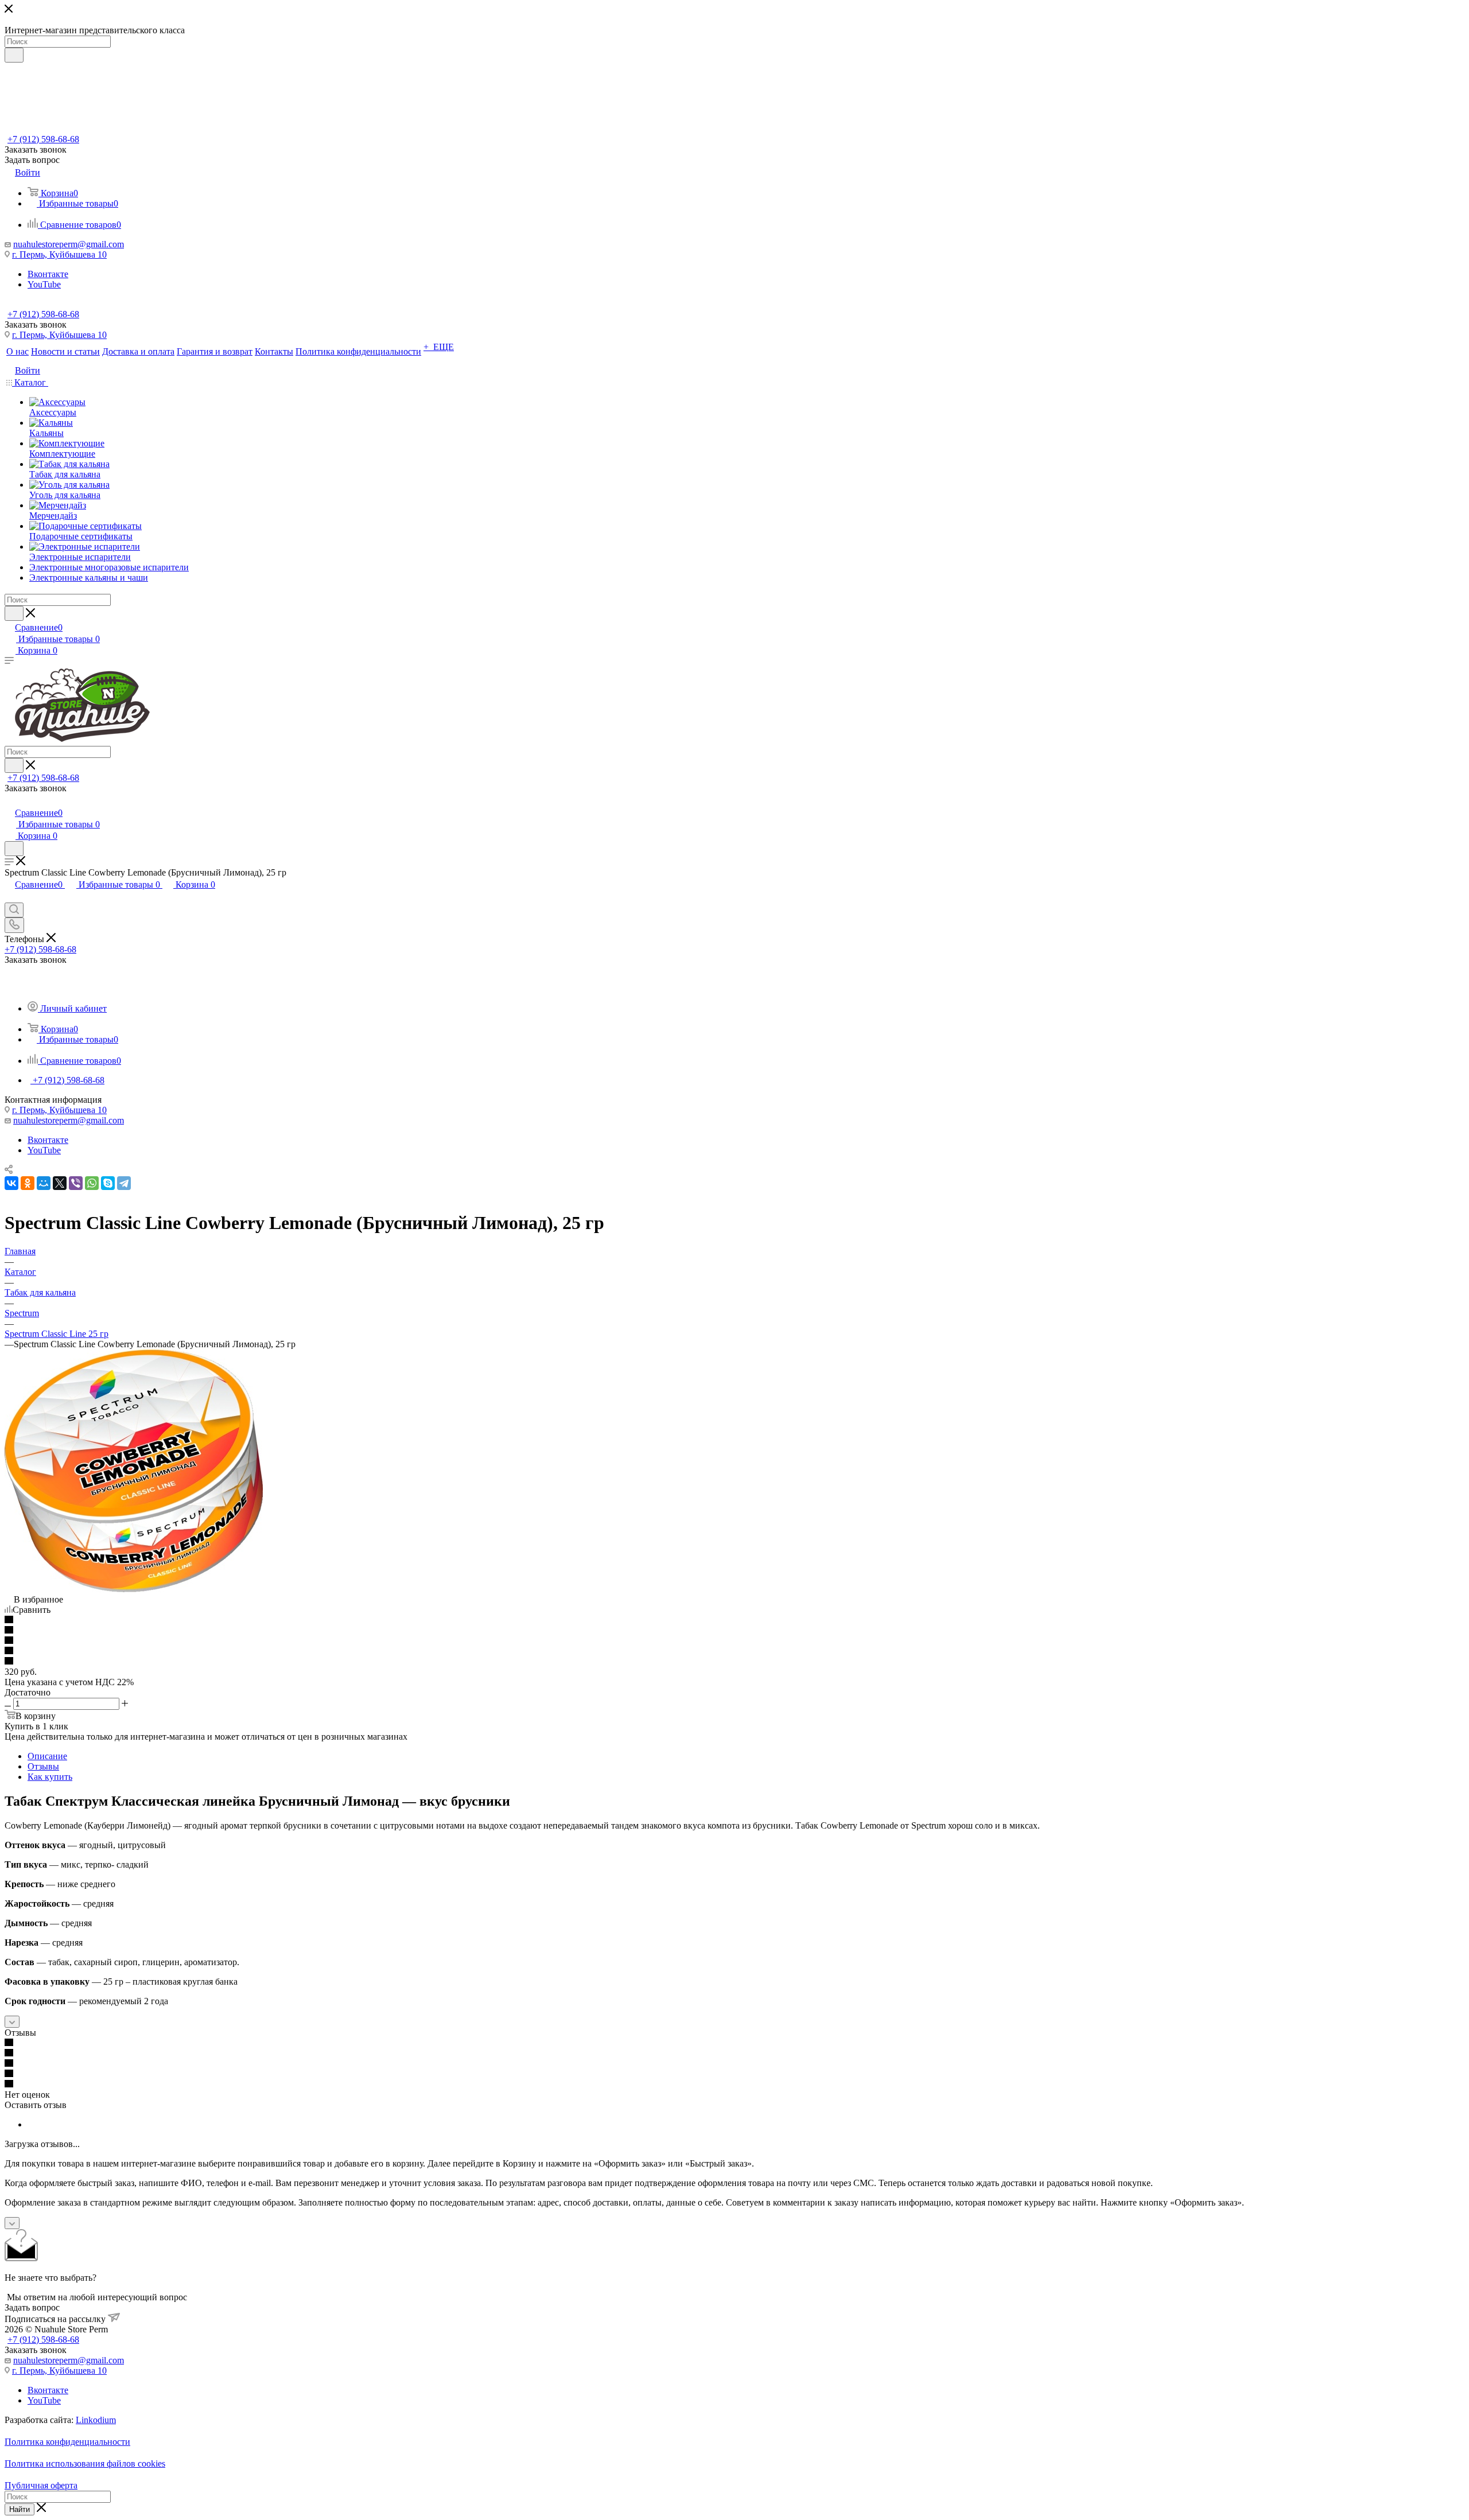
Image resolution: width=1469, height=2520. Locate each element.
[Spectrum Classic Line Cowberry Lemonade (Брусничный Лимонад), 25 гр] (134, 1589)
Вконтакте (48, 274)
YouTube (44, 284)
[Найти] (14, 55)
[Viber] (76, 1183)
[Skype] (108, 1183)
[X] (60, 1183)
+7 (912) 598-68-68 (43, 139)
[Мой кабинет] (10, 801)
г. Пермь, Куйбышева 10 (59, 254)
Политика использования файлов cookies (85, 2463)
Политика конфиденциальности (67, 2442)
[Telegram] (124, 1183)
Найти (20, 2509)
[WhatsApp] (92, 1183)
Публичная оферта (41, 2485)
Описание (47, 1756)
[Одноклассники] (28, 1183)
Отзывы (43, 1766)
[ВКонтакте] (11, 1183)
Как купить (50, 1777)
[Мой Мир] (44, 1183)
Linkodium (96, 2420)
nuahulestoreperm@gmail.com (69, 244)
